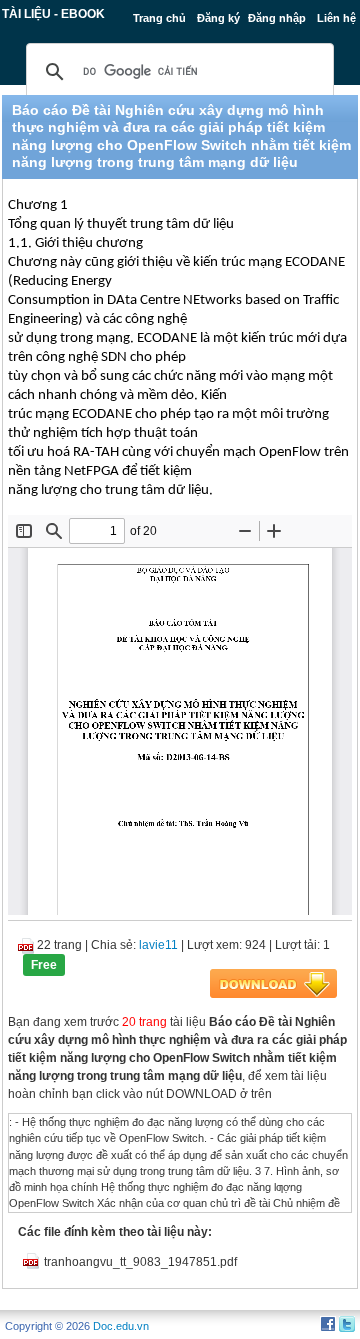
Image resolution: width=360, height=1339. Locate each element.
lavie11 (158, 945)
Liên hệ (336, 18)
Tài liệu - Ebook (53, 14)
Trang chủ (159, 18)
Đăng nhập (277, 18)
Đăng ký (218, 18)
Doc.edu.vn (121, 1326)
